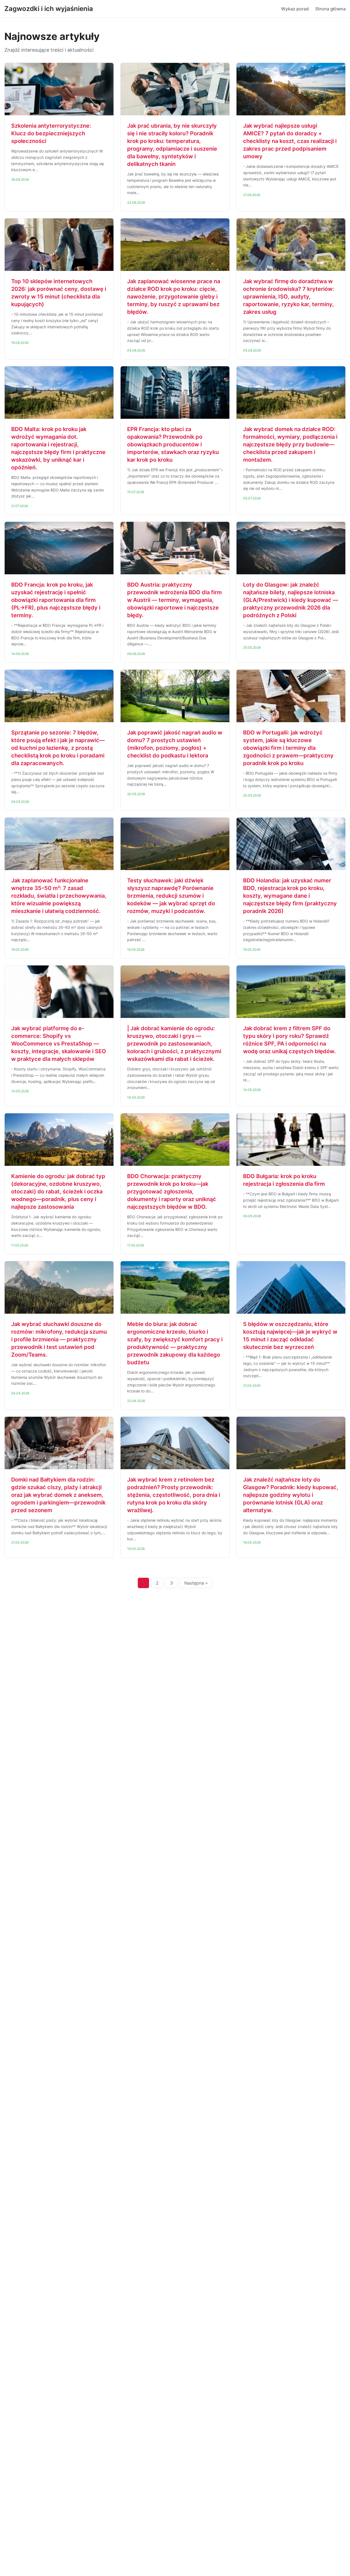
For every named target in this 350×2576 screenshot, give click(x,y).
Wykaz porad (295, 9)
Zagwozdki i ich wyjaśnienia (49, 9)
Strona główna (330, 9)
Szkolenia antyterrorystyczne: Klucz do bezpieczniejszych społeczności (51, 133)
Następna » (196, 1583)
